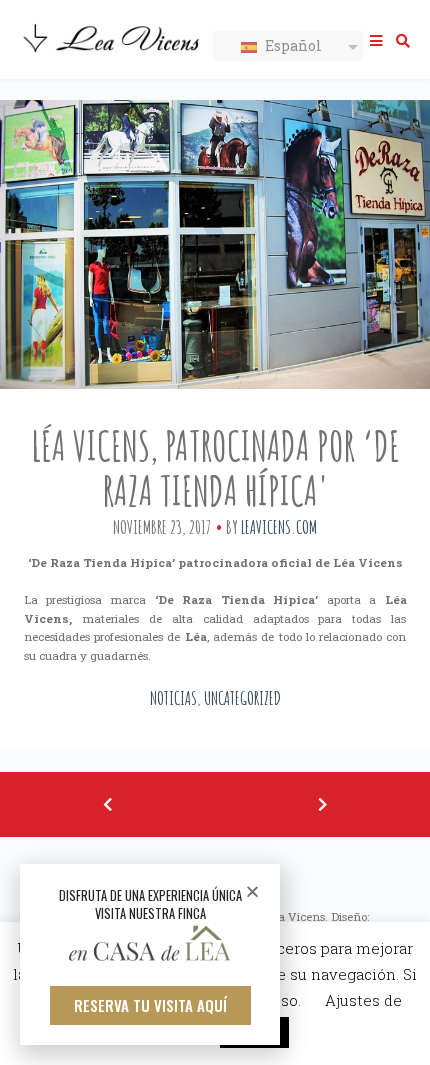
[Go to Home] (113, 54)
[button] (150, 1005)
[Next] (322, 804)
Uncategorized (242, 698)
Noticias (173, 698)
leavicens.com (279, 527)
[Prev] (107, 804)
